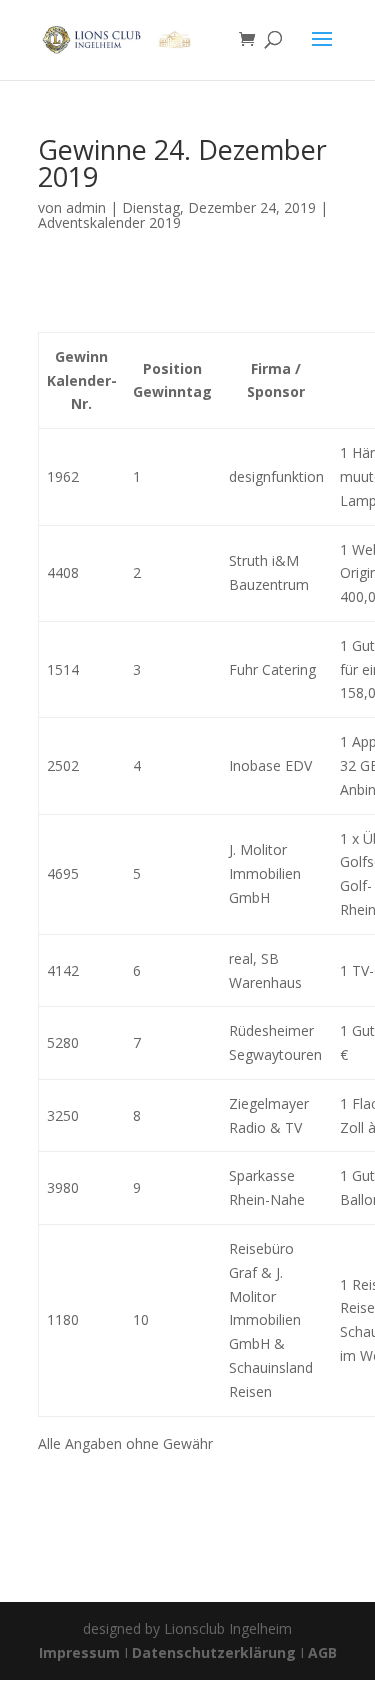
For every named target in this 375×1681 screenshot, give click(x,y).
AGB (322, 1652)
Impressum (81, 1652)
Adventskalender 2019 (109, 222)
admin (86, 207)
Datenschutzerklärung (214, 1652)
